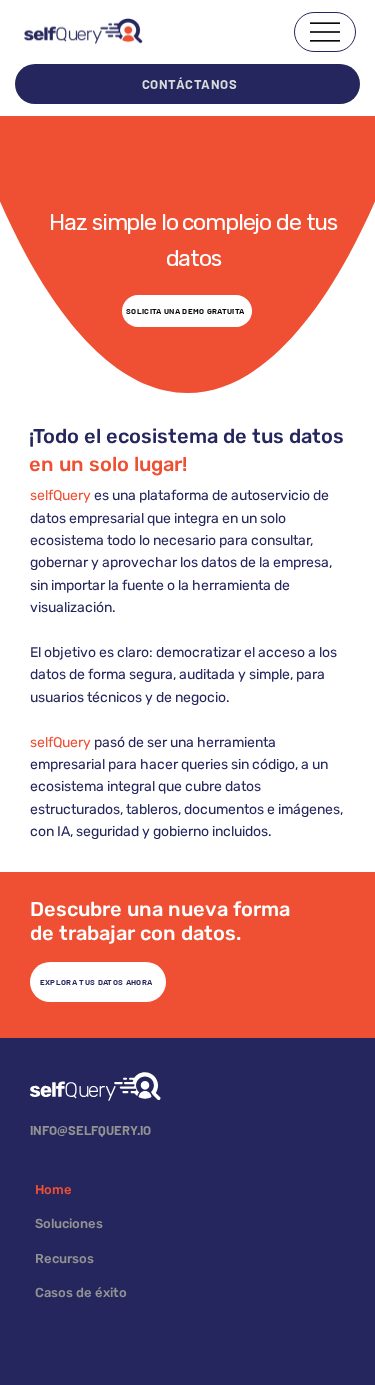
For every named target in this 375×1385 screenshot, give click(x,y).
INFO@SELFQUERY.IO (90, 1130)
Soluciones (69, 1223)
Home (53, 1189)
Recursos (64, 1258)
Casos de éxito (81, 1292)
